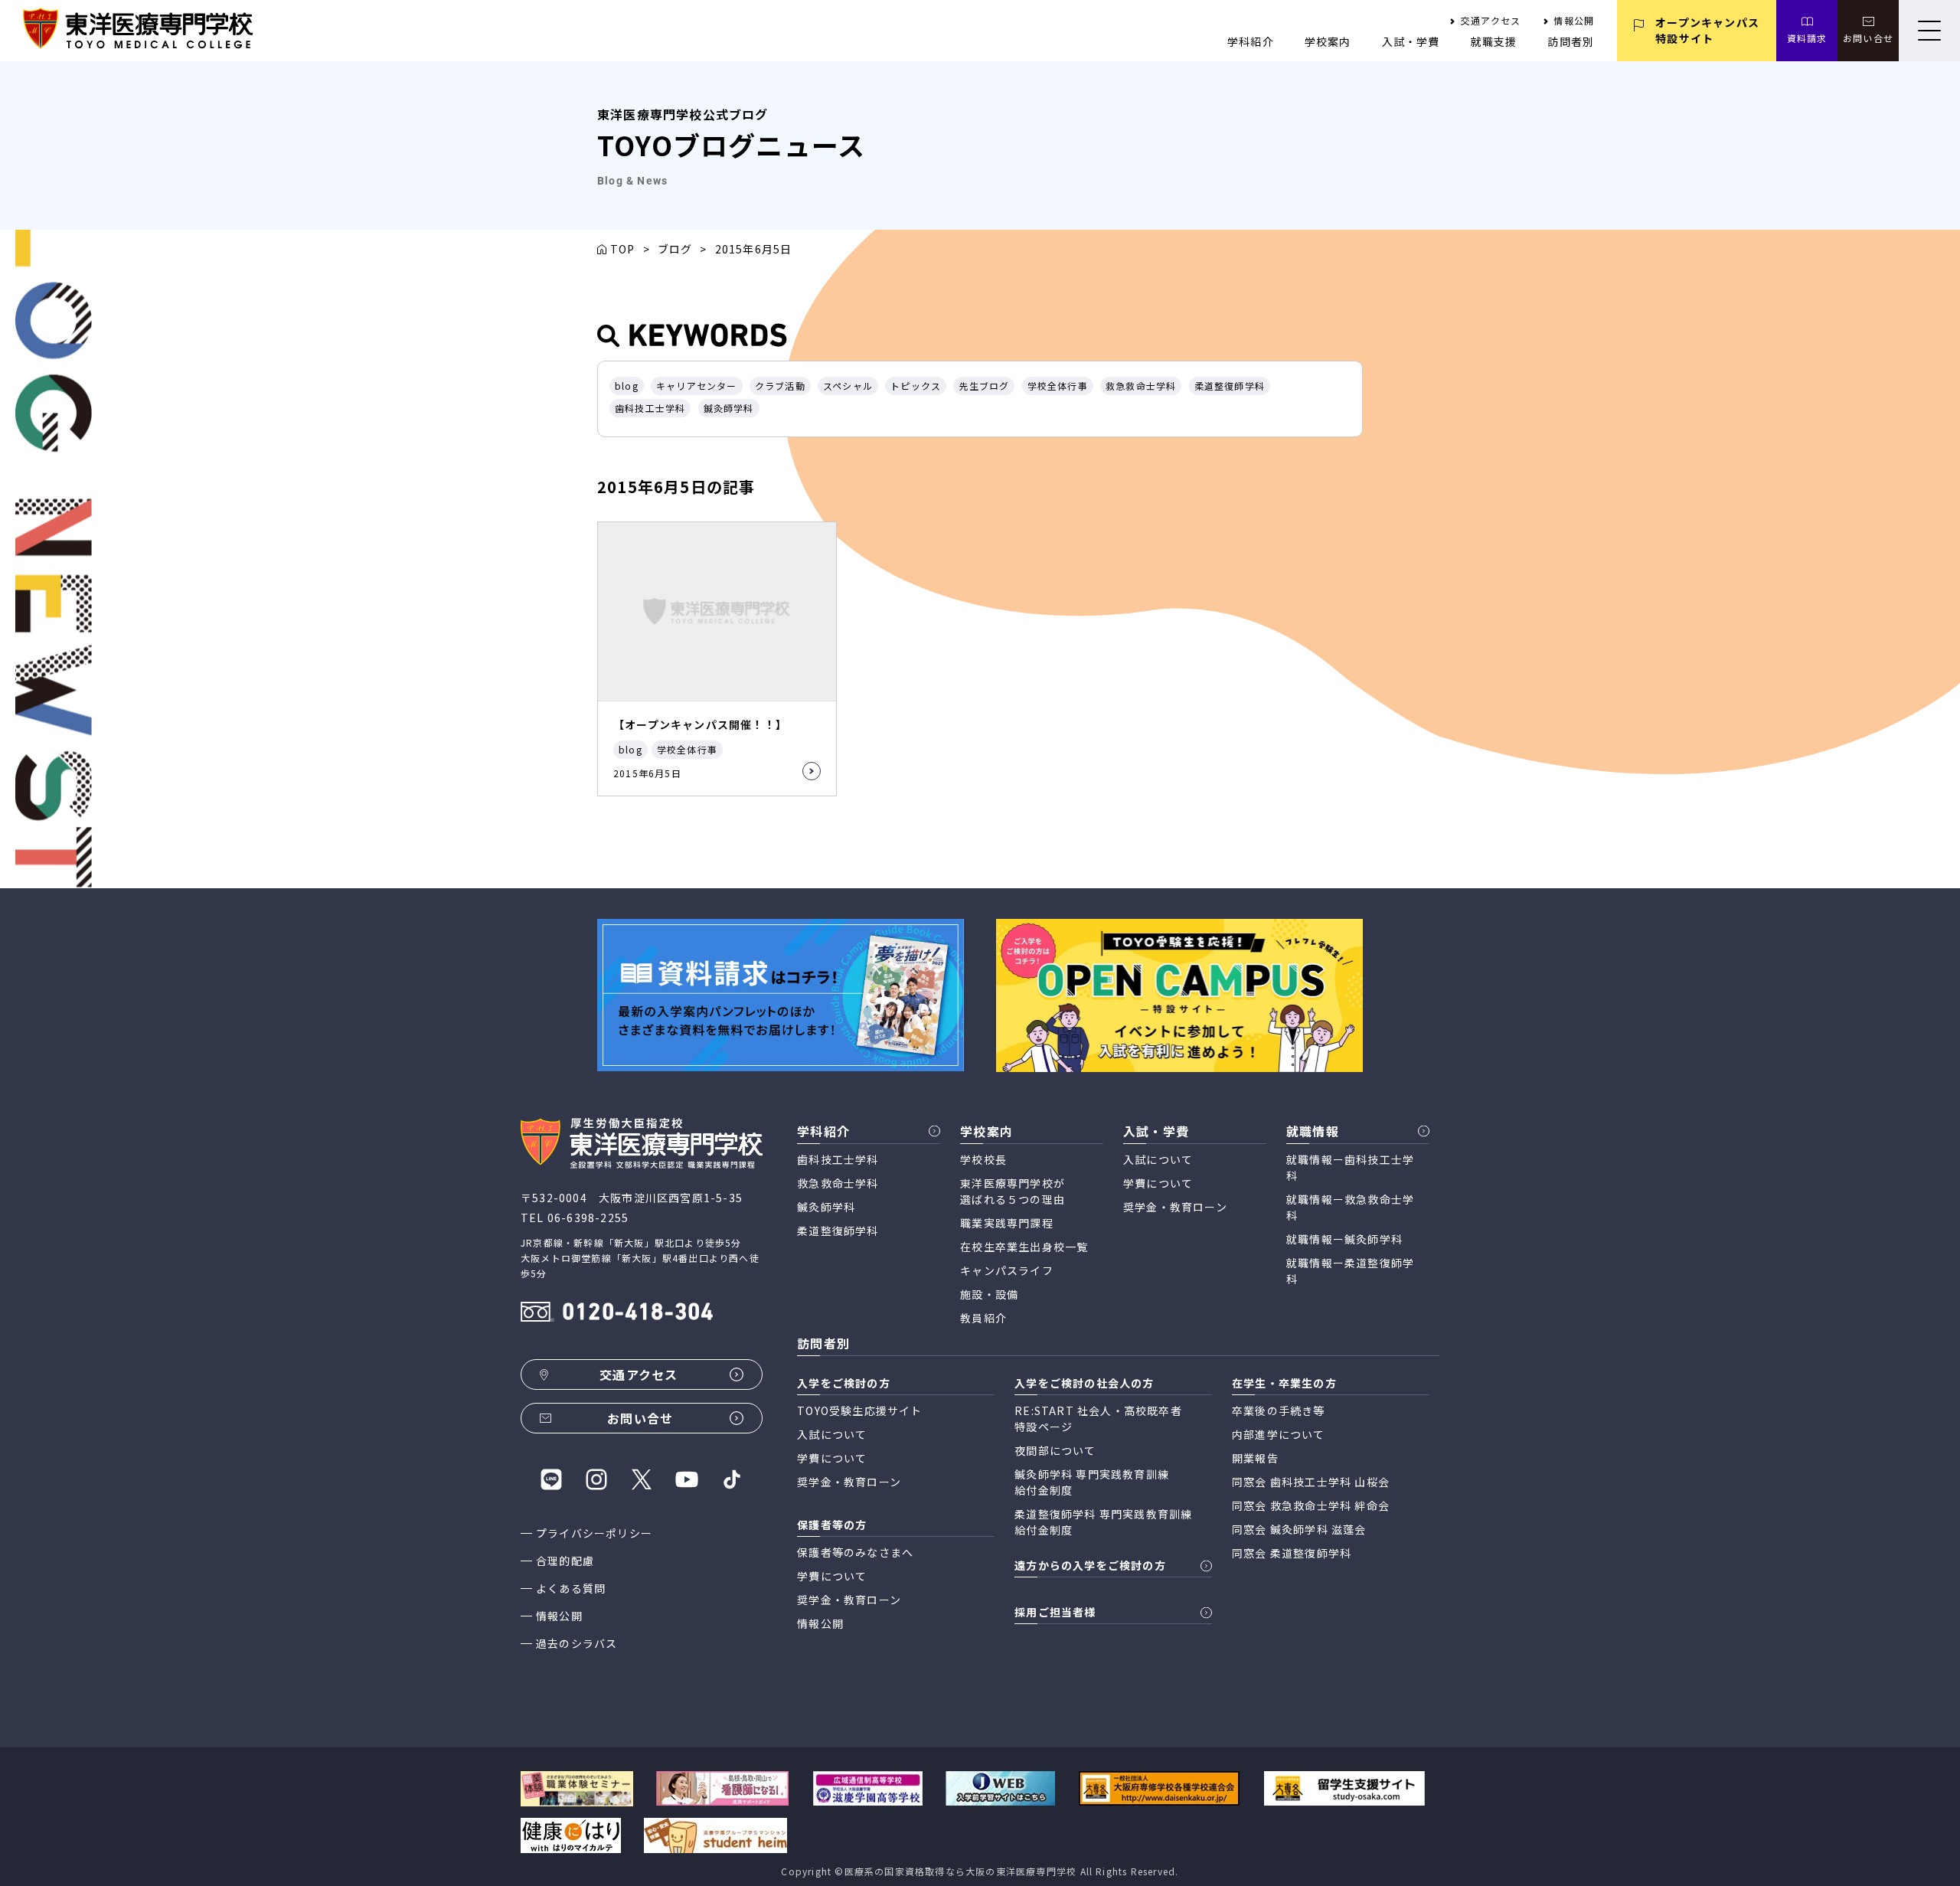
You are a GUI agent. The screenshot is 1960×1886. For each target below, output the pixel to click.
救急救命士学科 (1141, 386)
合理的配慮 (565, 1561)
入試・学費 (1411, 41)
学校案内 (1328, 41)
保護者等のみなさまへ (855, 1552)
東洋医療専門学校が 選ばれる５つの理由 (1013, 1191)
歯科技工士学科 (650, 408)
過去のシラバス (577, 1643)
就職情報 (1313, 1131)
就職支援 (1494, 41)
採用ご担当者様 (1055, 1612)
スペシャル (848, 386)
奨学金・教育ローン (1175, 1207)
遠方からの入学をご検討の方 (1090, 1565)
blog (627, 386)
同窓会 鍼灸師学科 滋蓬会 (1299, 1529)
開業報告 (1255, 1458)
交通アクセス (1491, 20)
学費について (1158, 1183)
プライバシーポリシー (594, 1533)
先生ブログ (984, 386)
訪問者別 (1571, 41)
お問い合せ (1868, 38)
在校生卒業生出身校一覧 (1024, 1247)
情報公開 (1574, 20)
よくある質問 (571, 1588)
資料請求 (1807, 38)
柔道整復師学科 (1230, 386)
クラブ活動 (780, 386)
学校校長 (983, 1159)
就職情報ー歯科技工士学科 (1350, 1167)
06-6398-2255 (588, 1218)
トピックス (916, 386)
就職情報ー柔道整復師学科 (1350, 1271)
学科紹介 (1251, 41)
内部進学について (1279, 1434)
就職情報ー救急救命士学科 (1350, 1207)
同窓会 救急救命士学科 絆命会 (1311, 1505)
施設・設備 (989, 1294)
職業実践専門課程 (1007, 1223)
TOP (623, 249)
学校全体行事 (1058, 386)
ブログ (675, 249)
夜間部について (1055, 1450)
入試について (1158, 1159)
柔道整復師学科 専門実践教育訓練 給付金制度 (1103, 1522)
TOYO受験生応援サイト (859, 1410)
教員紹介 (983, 1318)
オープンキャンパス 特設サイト (1707, 30)
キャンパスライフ (1007, 1270)
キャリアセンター (697, 386)
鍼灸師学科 (729, 408)
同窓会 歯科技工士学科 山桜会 (1311, 1482)
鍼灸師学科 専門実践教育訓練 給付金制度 (1092, 1482)
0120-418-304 (638, 1314)
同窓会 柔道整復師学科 (1292, 1553)
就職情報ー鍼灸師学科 (1344, 1239)
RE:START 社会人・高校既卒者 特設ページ (1098, 1419)
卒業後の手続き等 (1279, 1410)
